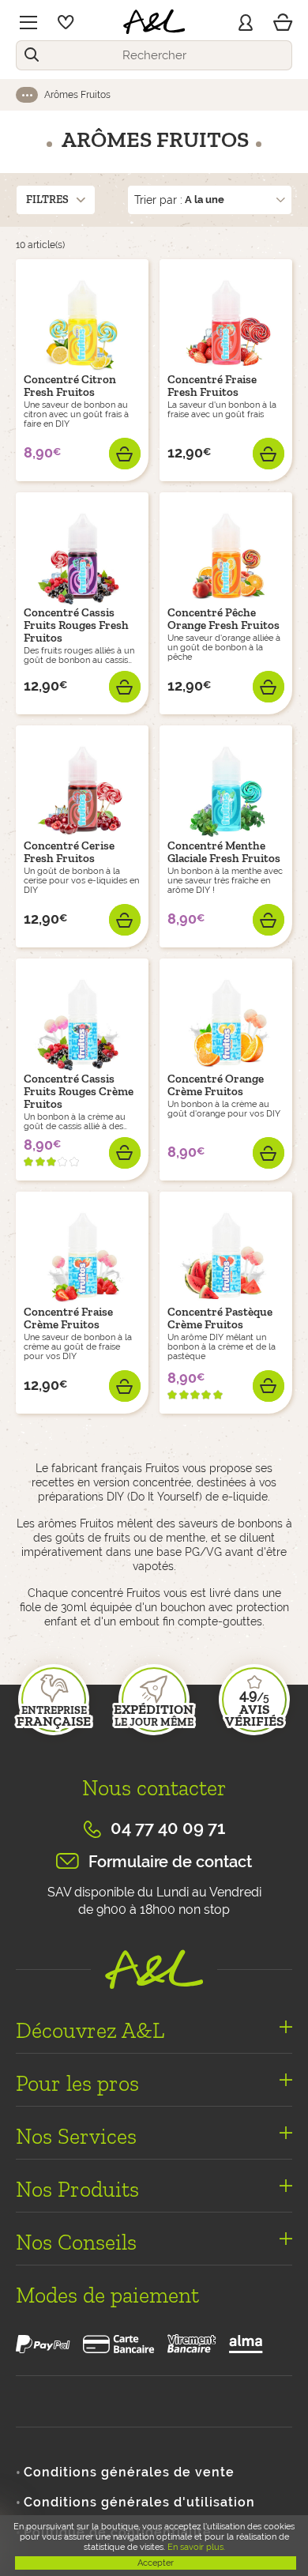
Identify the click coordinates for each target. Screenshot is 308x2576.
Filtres (47, 200)
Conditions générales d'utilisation (139, 2502)
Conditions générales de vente (129, 2472)
